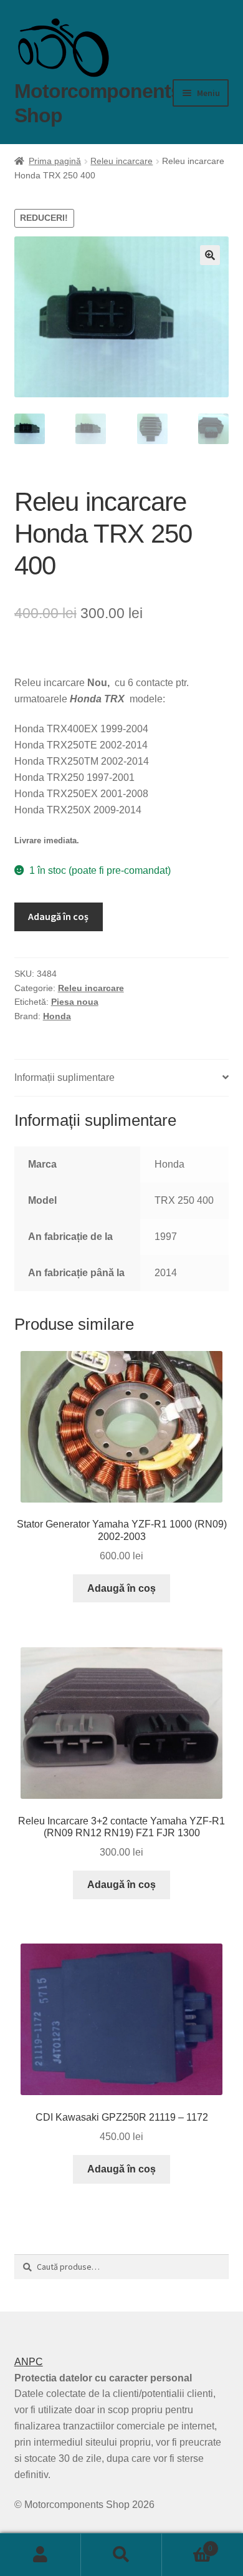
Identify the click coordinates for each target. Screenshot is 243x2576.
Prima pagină (55, 161)
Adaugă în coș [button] (121, 1588)
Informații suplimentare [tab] (64, 1077)
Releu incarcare (121, 161)
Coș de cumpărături (187, 2545)
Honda (57, 1016)
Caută (121, 2555)
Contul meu (40, 2555)
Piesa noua (75, 1002)
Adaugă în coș (58, 916)
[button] (210, 255)
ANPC (29, 2362)
